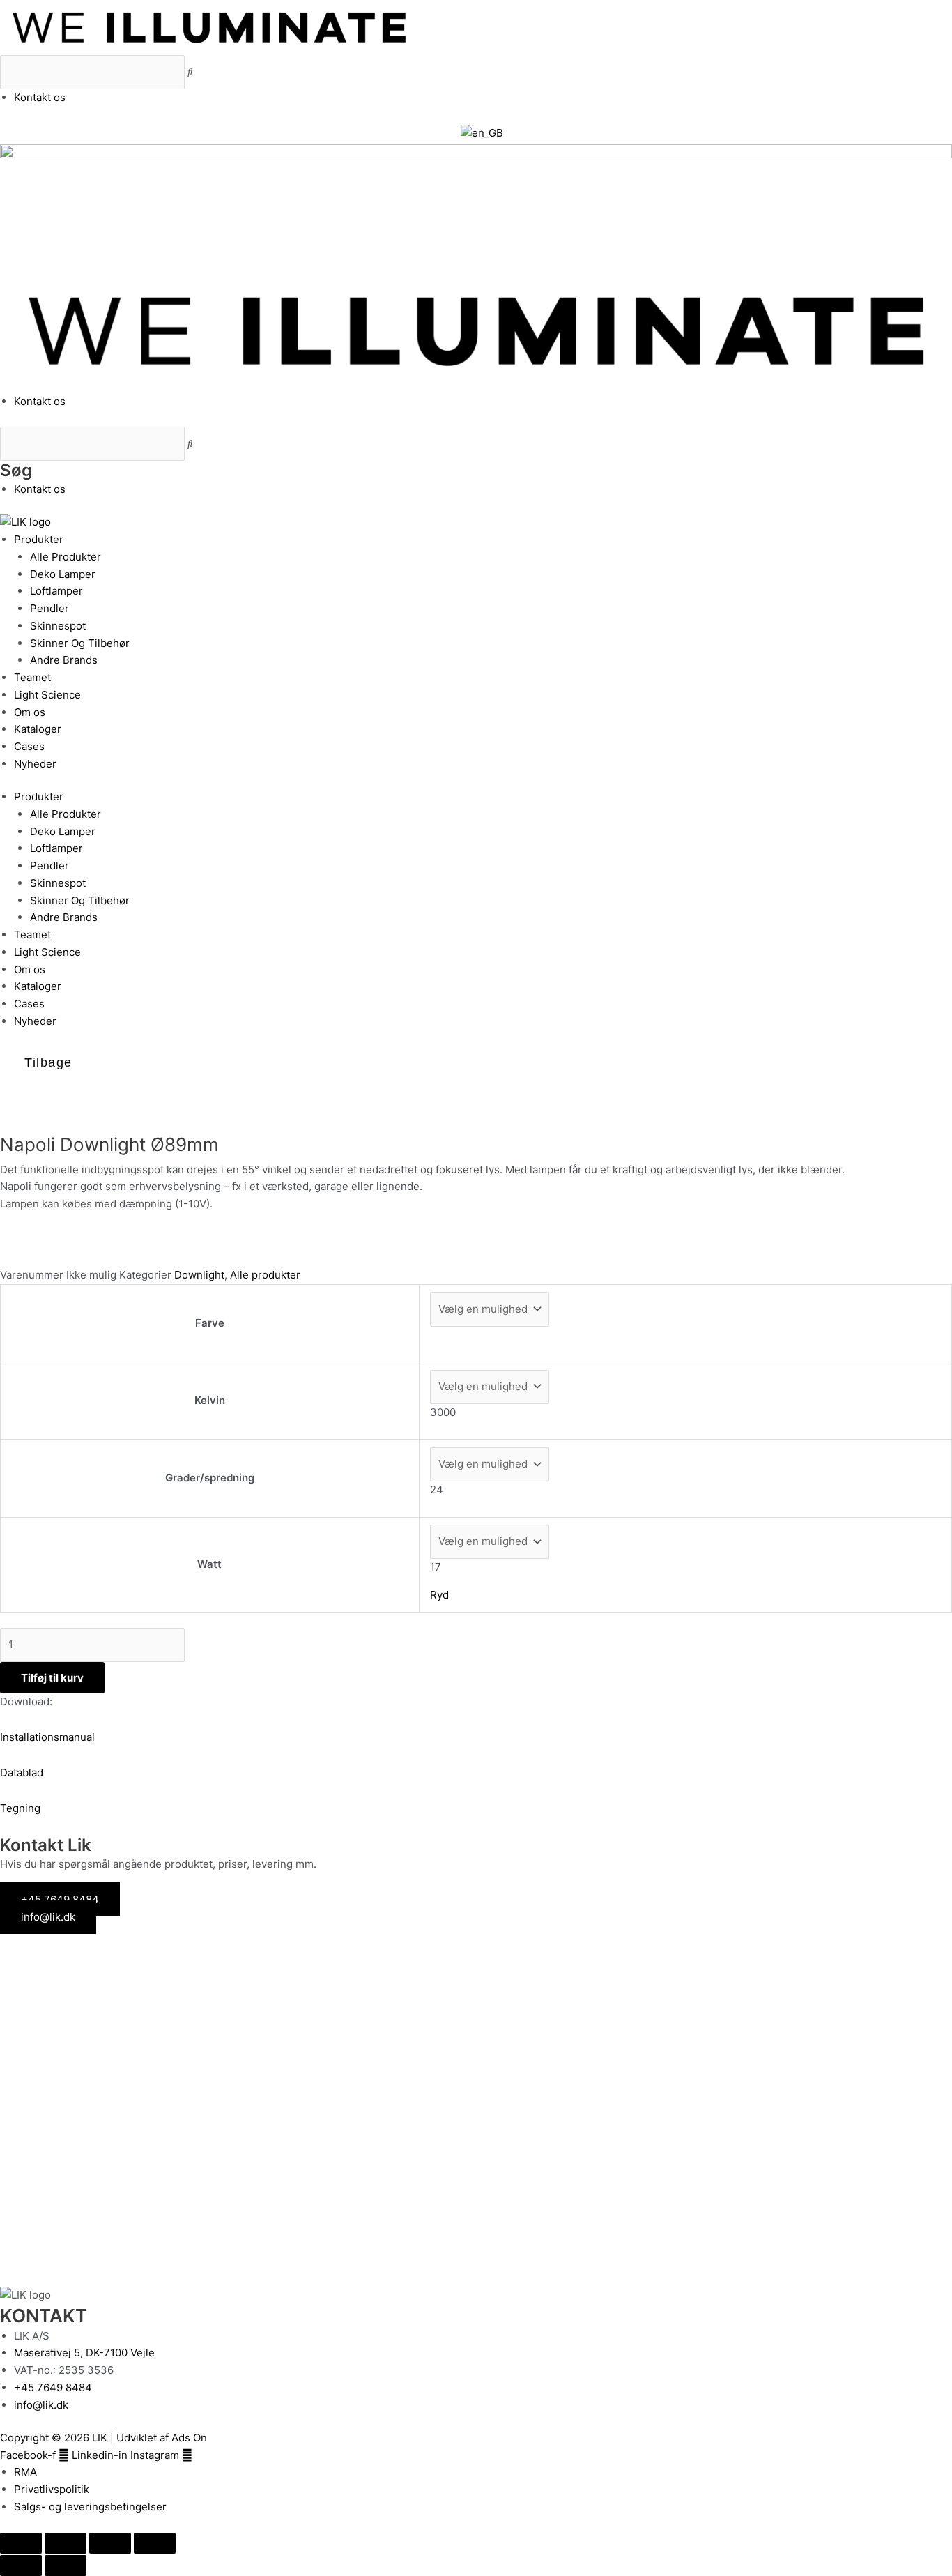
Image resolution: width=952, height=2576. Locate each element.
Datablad (22, 1773)
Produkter (39, 539)
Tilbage (48, 1062)
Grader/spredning (210, 1478)
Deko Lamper (63, 574)
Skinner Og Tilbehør (80, 643)
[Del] (110, 2543)
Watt (209, 1564)
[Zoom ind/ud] (21, 2543)
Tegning (20, 1808)
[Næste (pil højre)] (66, 2566)
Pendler (49, 608)
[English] (482, 133)
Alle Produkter (66, 557)
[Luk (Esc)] (155, 2543)
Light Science (47, 695)
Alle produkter (265, 1275)
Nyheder (35, 764)
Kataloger (38, 729)
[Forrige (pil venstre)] (21, 2566)
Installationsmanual (47, 1737)
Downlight (199, 1275)
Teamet (32, 677)
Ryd (439, 1595)
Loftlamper (56, 591)
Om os (30, 712)
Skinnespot (58, 626)
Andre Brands (64, 660)
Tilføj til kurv (52, 1678)
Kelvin (210, 1400)
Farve (210, 1323)
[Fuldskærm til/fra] (66, 2543)
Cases (29, 746)
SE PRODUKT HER (80, 2045)
